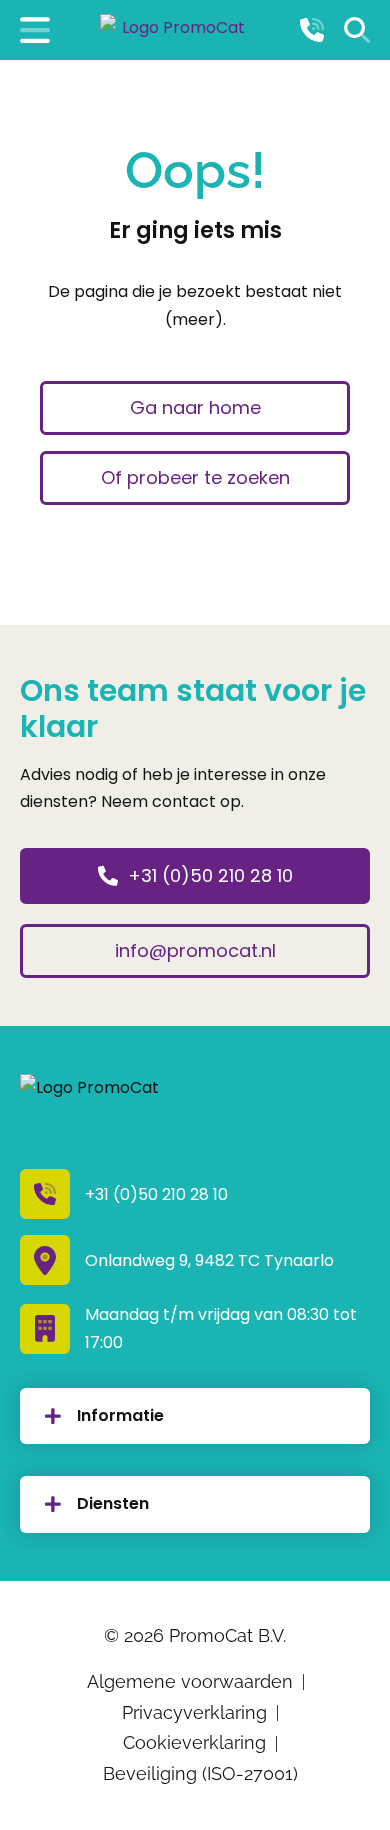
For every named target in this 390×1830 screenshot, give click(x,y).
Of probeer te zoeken (195, 477)
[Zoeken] (357, 30)
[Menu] (35, 30)
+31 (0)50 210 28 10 (210, 875)
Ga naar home (195, 407)
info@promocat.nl (195, 950)
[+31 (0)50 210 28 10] (312, 30)
